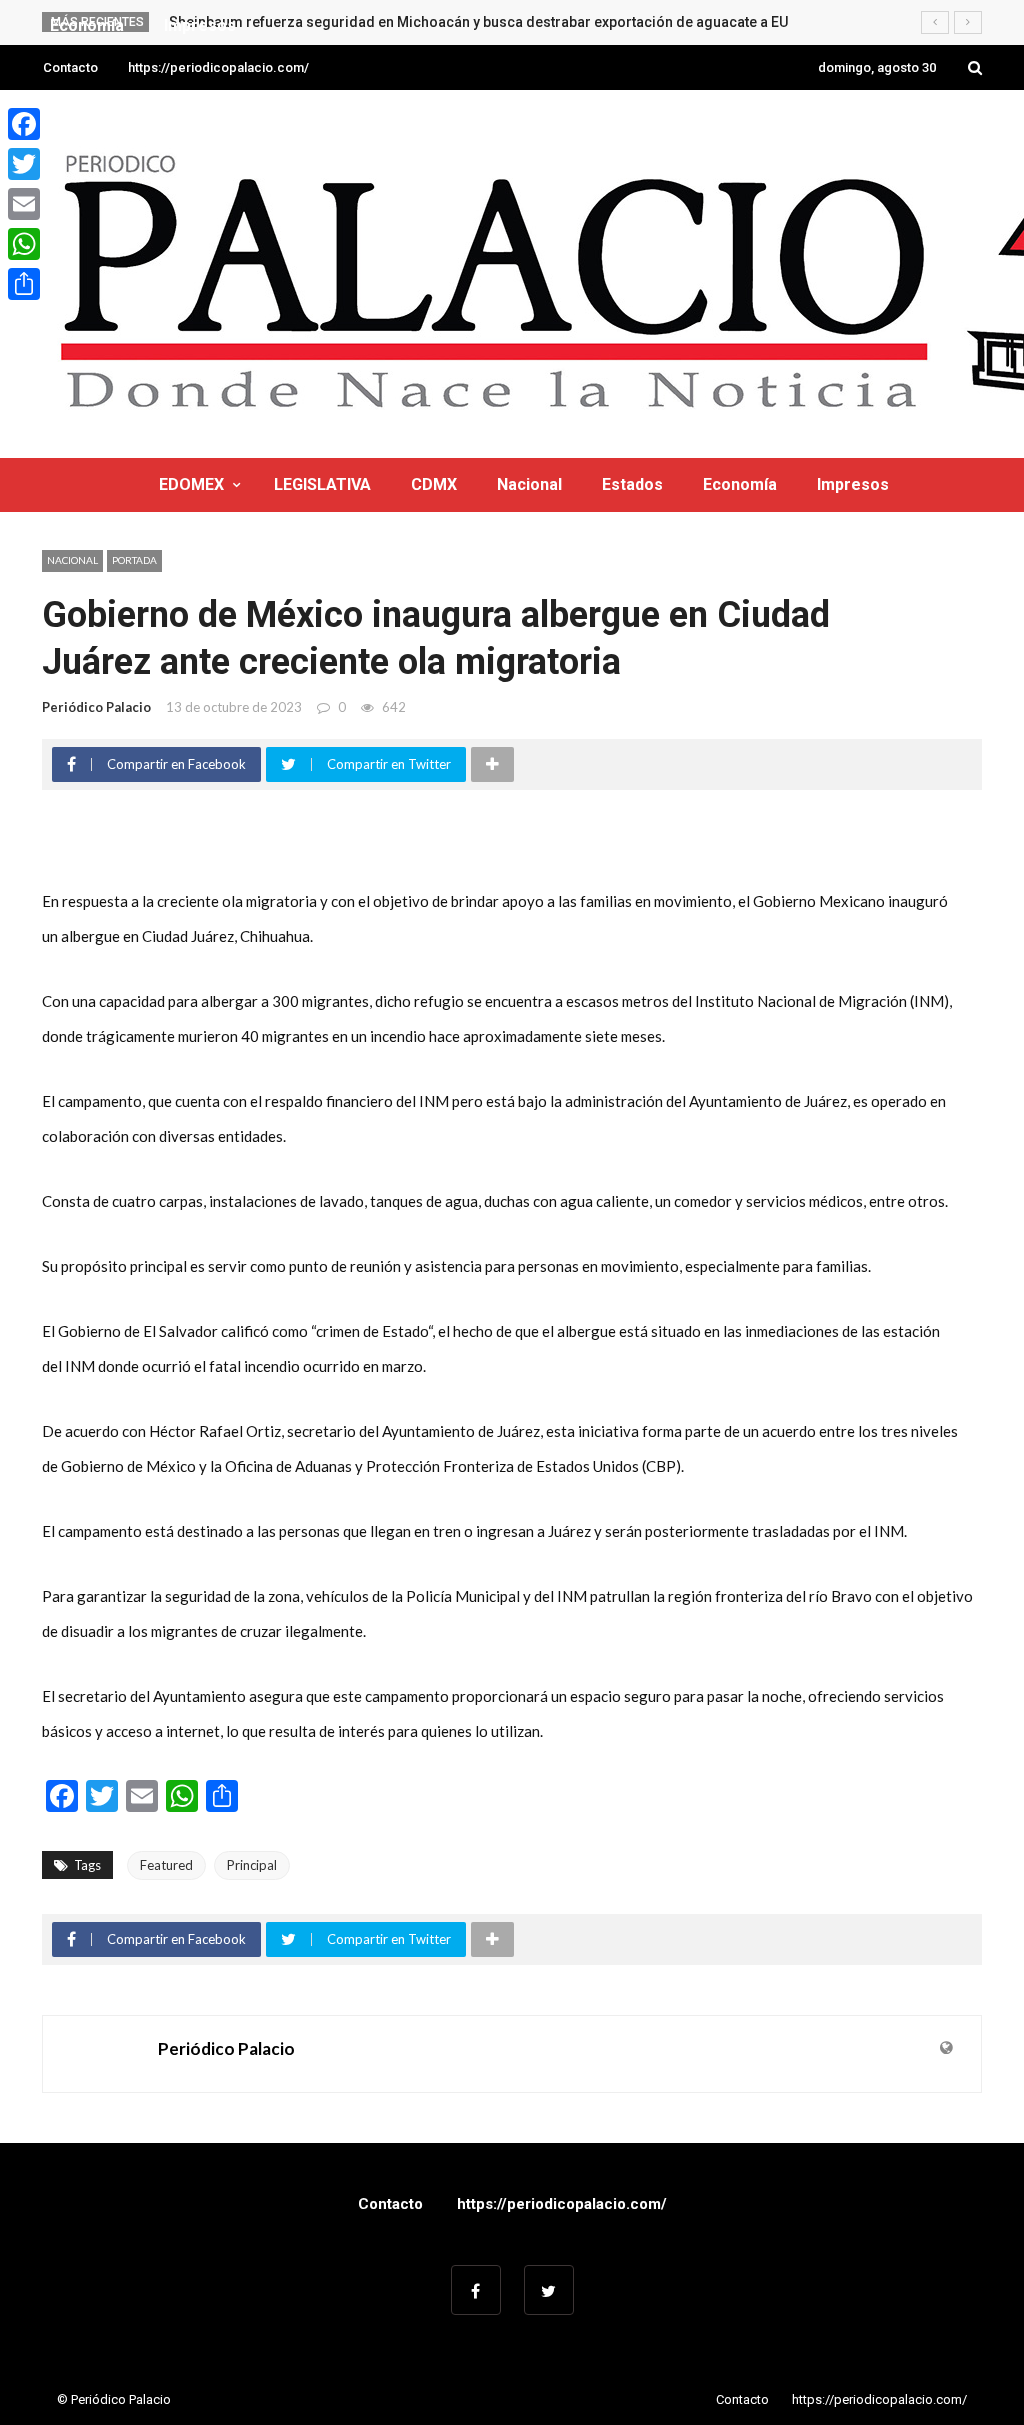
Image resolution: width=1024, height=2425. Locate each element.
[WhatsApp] (24, 244)
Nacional (529, 484)
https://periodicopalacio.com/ (218, 67)
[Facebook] (24, 124)
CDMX (434, 484)
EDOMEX (191, 484)
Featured (166, 1865)
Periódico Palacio (96, 707)
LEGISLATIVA (322, 484)
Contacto (70, 67)
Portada (134, 560)
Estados (632, 484)
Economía (740, 484)
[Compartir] (24, 284)
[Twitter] (24, 164)
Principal (252, 1865)
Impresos (853, 484)
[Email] (24, 204)
